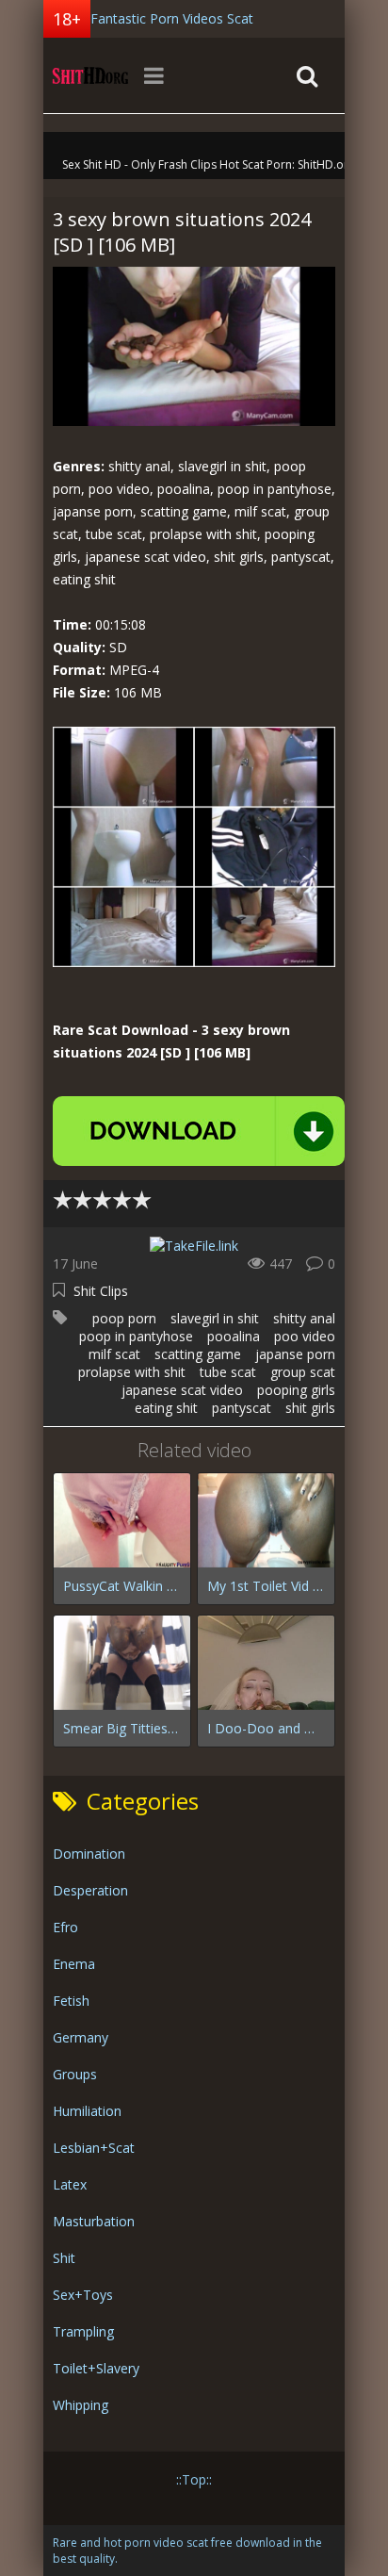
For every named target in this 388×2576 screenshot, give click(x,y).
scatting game (198, 1354)
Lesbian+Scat (94, 2148)
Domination (89, 1854)
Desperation (90, 1890)
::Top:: (194, 2479)
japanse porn (295, 1354)
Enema (74, 1964)
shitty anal (304, 1318)
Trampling (83, 2331)
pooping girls (296, 1390)
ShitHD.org (90, 75)
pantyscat (242, 1408)
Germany (81, 2037)
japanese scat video (182, 1390)
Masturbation (94, 2221)
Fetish (71, 2001)
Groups (75, 2074)
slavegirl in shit (215, 1318)
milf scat (114, 1354)
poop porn (124, 1318)
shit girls (310, 1408)
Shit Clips (101, 1291)
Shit (64, 2258)
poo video (305, 1336)
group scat (303, 1372)
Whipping (81, 2405)
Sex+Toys (83, 2295)
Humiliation (87, 2111)
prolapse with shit (132, 1372)
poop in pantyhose (136, 1336)
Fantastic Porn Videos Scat (172, 18)
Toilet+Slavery (96, 2368)
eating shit (166, 1408)
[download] (199, 1131)
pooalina (234, 1336)
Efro (65, 1927)
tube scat (228, 1372)
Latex (70, 2184)
